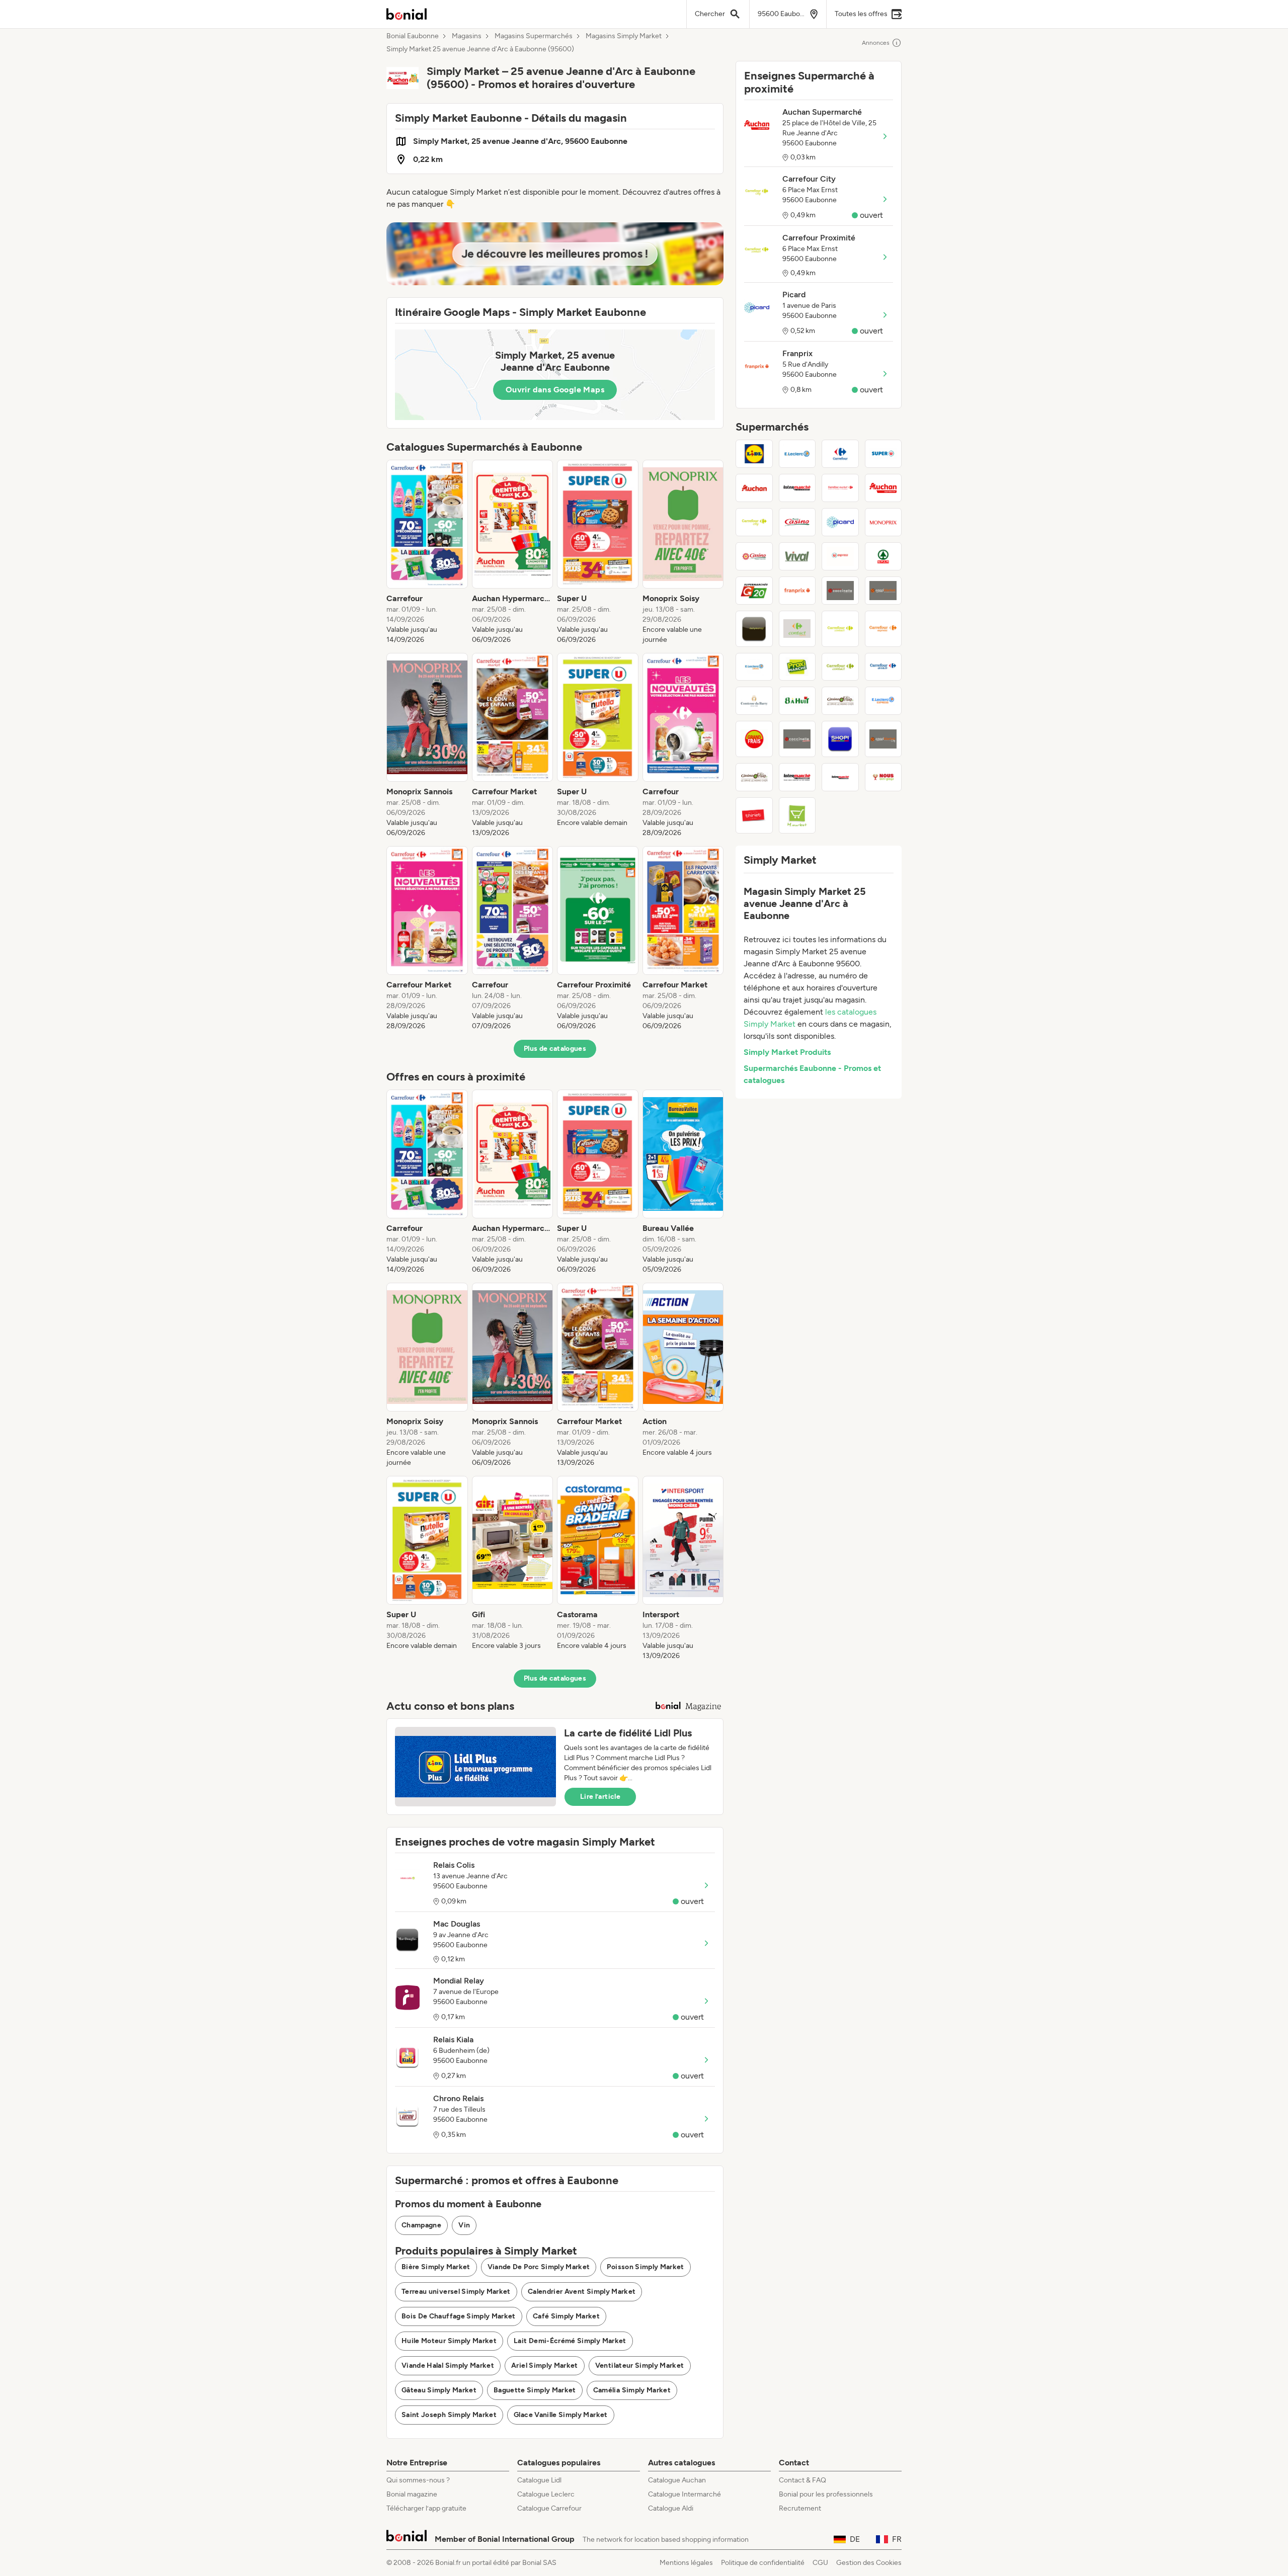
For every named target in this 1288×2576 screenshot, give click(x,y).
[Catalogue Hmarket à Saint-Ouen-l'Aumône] (797, 815)
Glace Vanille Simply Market (560, 2415)
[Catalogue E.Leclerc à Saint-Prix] (797, 454)
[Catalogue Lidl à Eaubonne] (754, 454)
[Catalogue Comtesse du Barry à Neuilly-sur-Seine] (754, 701)
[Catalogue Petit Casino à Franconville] (797, 522)
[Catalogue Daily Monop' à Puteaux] (754, 629)
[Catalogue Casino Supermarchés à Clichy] (754, 556)
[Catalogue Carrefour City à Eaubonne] (754, 522)
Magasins (467, 36)
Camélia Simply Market (632, 2390)
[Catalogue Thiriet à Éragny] (754, 815)
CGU (820, 2563)
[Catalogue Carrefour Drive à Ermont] (883, 667)
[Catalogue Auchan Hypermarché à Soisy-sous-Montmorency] (754, 488)
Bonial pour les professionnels (826, 2494)
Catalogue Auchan (677, 2480)
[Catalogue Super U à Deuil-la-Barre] (883, 454)
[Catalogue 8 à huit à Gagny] (797, 701)
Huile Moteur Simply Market (449, 2341)
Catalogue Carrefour (549, 2508)
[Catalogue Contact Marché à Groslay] (797, 629)
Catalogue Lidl (539, 2480)
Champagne (421, 2225)
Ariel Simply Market (545, 2365)
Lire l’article (600, 1797)
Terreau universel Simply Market (456, 2292)
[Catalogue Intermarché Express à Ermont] (797, 777)
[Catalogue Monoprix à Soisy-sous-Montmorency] (883, 522)
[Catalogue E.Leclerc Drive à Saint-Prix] (754, 667)
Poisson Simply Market (645, 2267)
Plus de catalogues (555, 1049)
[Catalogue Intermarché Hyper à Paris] (840, 777)
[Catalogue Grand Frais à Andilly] (754, 739)
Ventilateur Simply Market (640, 2365)
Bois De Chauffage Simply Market (459, 2316)
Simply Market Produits (787, 1052)
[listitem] (427, 552)
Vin (464, 2225)
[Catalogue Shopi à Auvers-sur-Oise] (840, 739)
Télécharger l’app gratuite (426, 2508)
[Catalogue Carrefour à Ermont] (840, 454)
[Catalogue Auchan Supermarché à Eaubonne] (883, 488)
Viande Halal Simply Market (448, 2365)
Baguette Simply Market (535, 2390)
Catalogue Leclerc (546, 2494)
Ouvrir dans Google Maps (555, 390)
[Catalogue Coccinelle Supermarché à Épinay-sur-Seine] (840, 591)
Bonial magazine (412, 2494)
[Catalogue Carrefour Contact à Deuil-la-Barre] (840, 667)
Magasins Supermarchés (534, 36)
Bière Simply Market (436, 2267)
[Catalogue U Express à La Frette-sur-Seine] (840, 556)
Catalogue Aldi (671, 2508)
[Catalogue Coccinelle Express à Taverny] (797, 739)
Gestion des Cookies (869, 2563)
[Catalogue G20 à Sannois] (754, 591)
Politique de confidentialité (763, 2563)
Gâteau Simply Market (439, 2390)
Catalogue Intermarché (685, 2494)
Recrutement (800, 2508)
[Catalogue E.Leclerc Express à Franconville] (883, 701)
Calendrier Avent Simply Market (582, 2292)
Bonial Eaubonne (413, 36)
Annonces (876, 43)
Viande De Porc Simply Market (539, 2267)
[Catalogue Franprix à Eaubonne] (797, 591)
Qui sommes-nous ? (418, 2480)
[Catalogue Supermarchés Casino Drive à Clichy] (754, 777)
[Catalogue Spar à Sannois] (883, 556)
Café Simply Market (566, 2316)
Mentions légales (686, 2563)
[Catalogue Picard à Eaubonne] (840, 522)
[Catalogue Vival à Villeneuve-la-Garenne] (797, 556)
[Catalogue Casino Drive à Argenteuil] (840, 701)
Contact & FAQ (802, 2480)
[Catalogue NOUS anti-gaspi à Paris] (883, 777)
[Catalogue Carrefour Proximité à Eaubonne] (840, 629)
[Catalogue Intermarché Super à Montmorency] (797, 488)
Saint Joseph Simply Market (449, 2415)
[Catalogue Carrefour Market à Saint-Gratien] (840, 488)
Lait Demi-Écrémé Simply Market (570, 2341)
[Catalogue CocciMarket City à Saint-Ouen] (883, 739)
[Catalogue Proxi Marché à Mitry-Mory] (797, 667)
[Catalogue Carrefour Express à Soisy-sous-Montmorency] (883, 629)
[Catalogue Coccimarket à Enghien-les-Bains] (883, 591)
